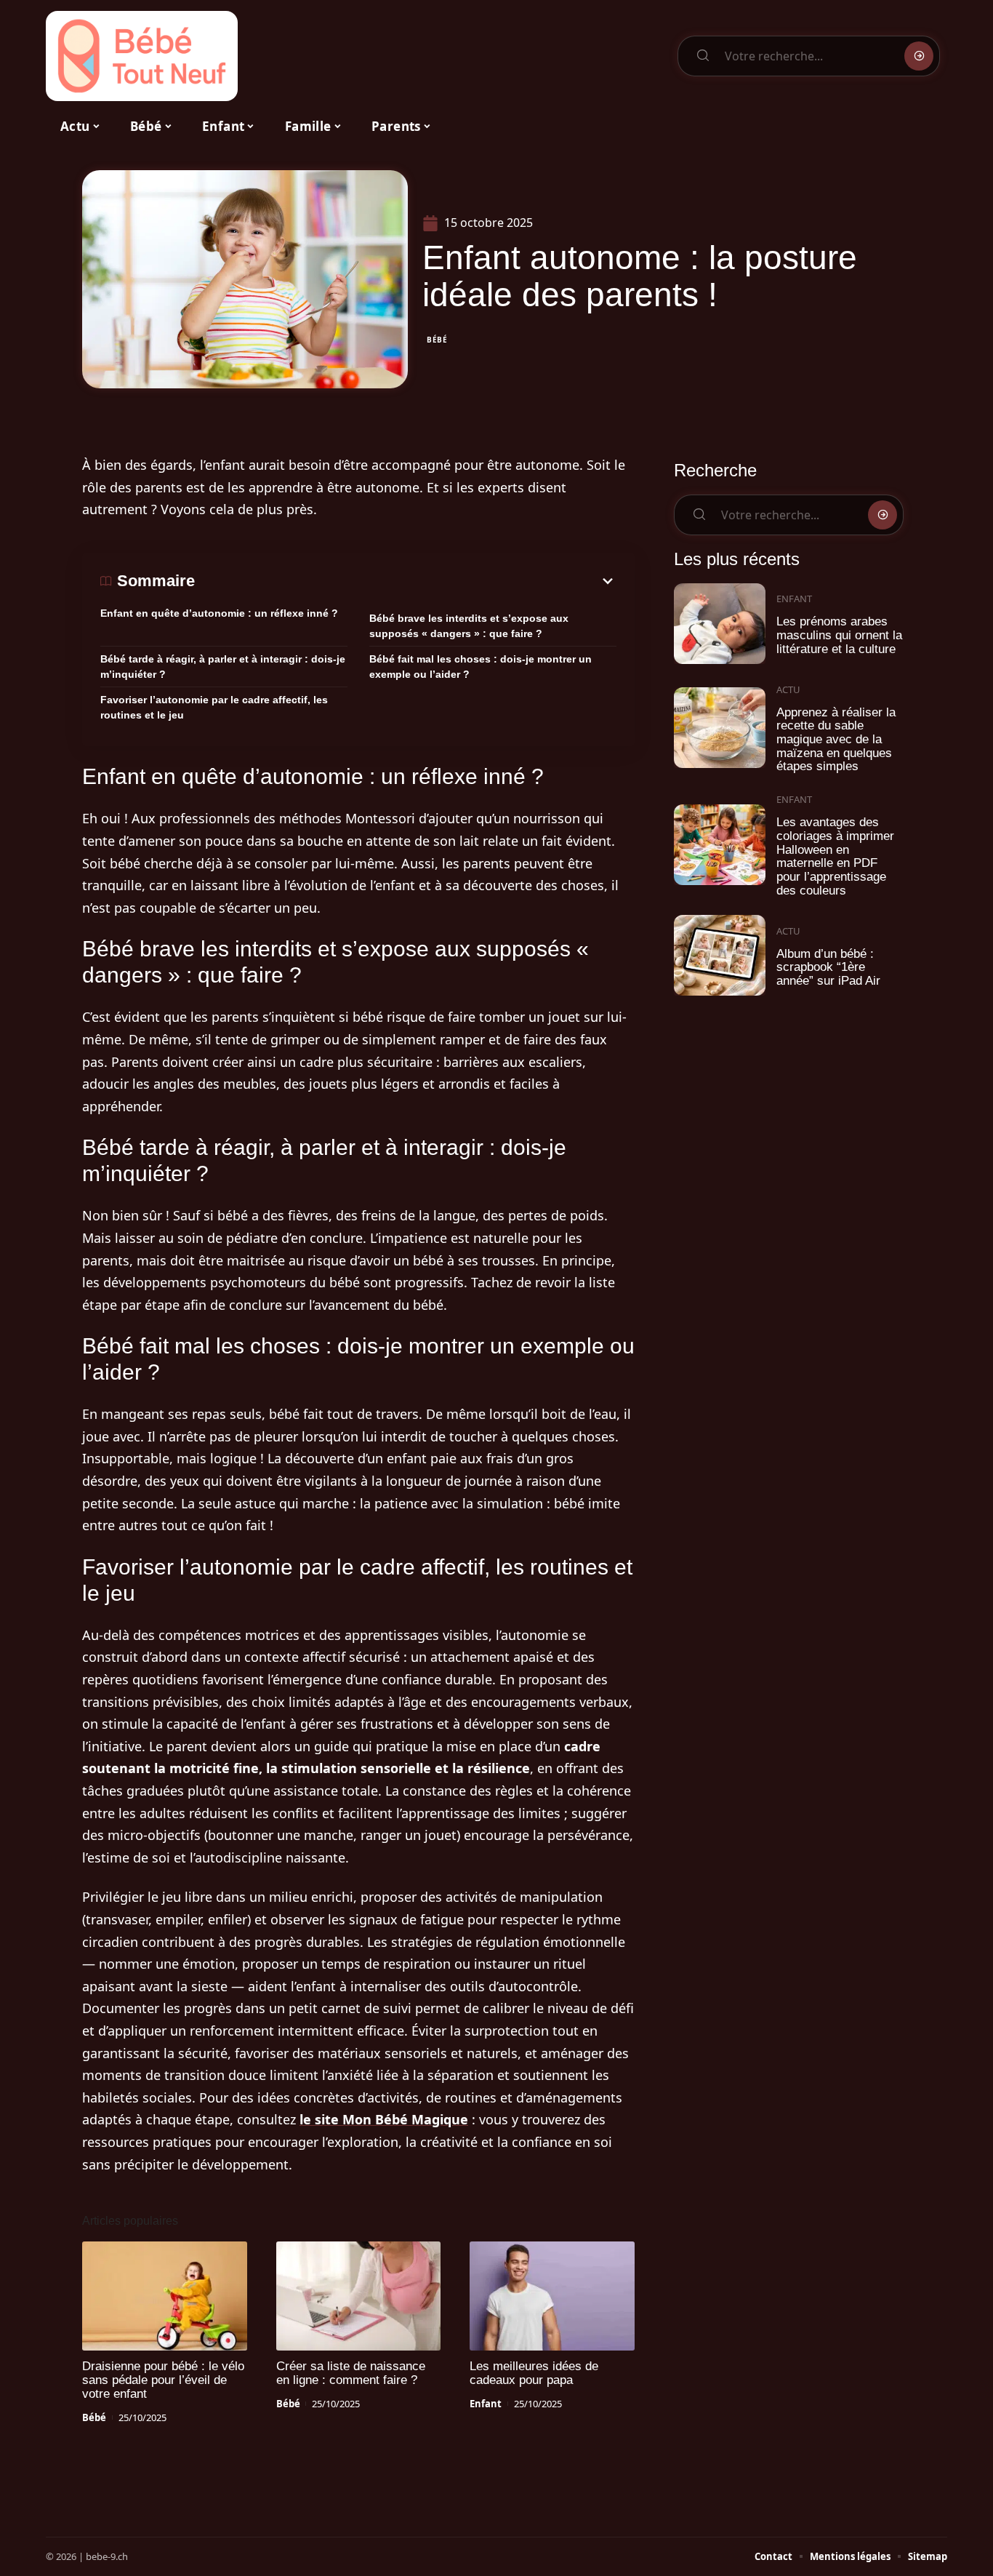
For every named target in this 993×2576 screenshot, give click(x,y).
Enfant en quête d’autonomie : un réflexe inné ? (219, 613)
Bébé (437, 340)
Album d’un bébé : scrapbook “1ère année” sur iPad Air (828, 967)
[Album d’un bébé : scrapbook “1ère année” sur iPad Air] (720, 955)
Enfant (486, 2404)
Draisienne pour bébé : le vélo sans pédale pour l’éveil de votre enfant (163, 2380)
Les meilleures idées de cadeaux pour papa (534, 2373)
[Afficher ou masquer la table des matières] (406, 581)
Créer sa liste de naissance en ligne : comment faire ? (351, 2373)
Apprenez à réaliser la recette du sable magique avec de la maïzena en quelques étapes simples (836, 740)
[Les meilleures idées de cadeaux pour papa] (552, 2296)
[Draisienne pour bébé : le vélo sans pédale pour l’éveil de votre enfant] (165, 2296)
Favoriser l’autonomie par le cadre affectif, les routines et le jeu (214, 707)
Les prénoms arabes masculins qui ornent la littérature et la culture (839, 635)
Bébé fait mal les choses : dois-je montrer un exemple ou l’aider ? (481, 667)
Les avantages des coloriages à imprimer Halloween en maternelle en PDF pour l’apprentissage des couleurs (835, 856)
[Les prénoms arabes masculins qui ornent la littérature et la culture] (720, 624)
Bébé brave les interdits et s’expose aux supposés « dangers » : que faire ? (469, 626)
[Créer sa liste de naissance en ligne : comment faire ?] (359, 2296)
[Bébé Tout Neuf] (142, 56)
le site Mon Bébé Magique (384, 2119)
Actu (788, 689)
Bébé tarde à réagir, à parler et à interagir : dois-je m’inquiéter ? (223, 667)
